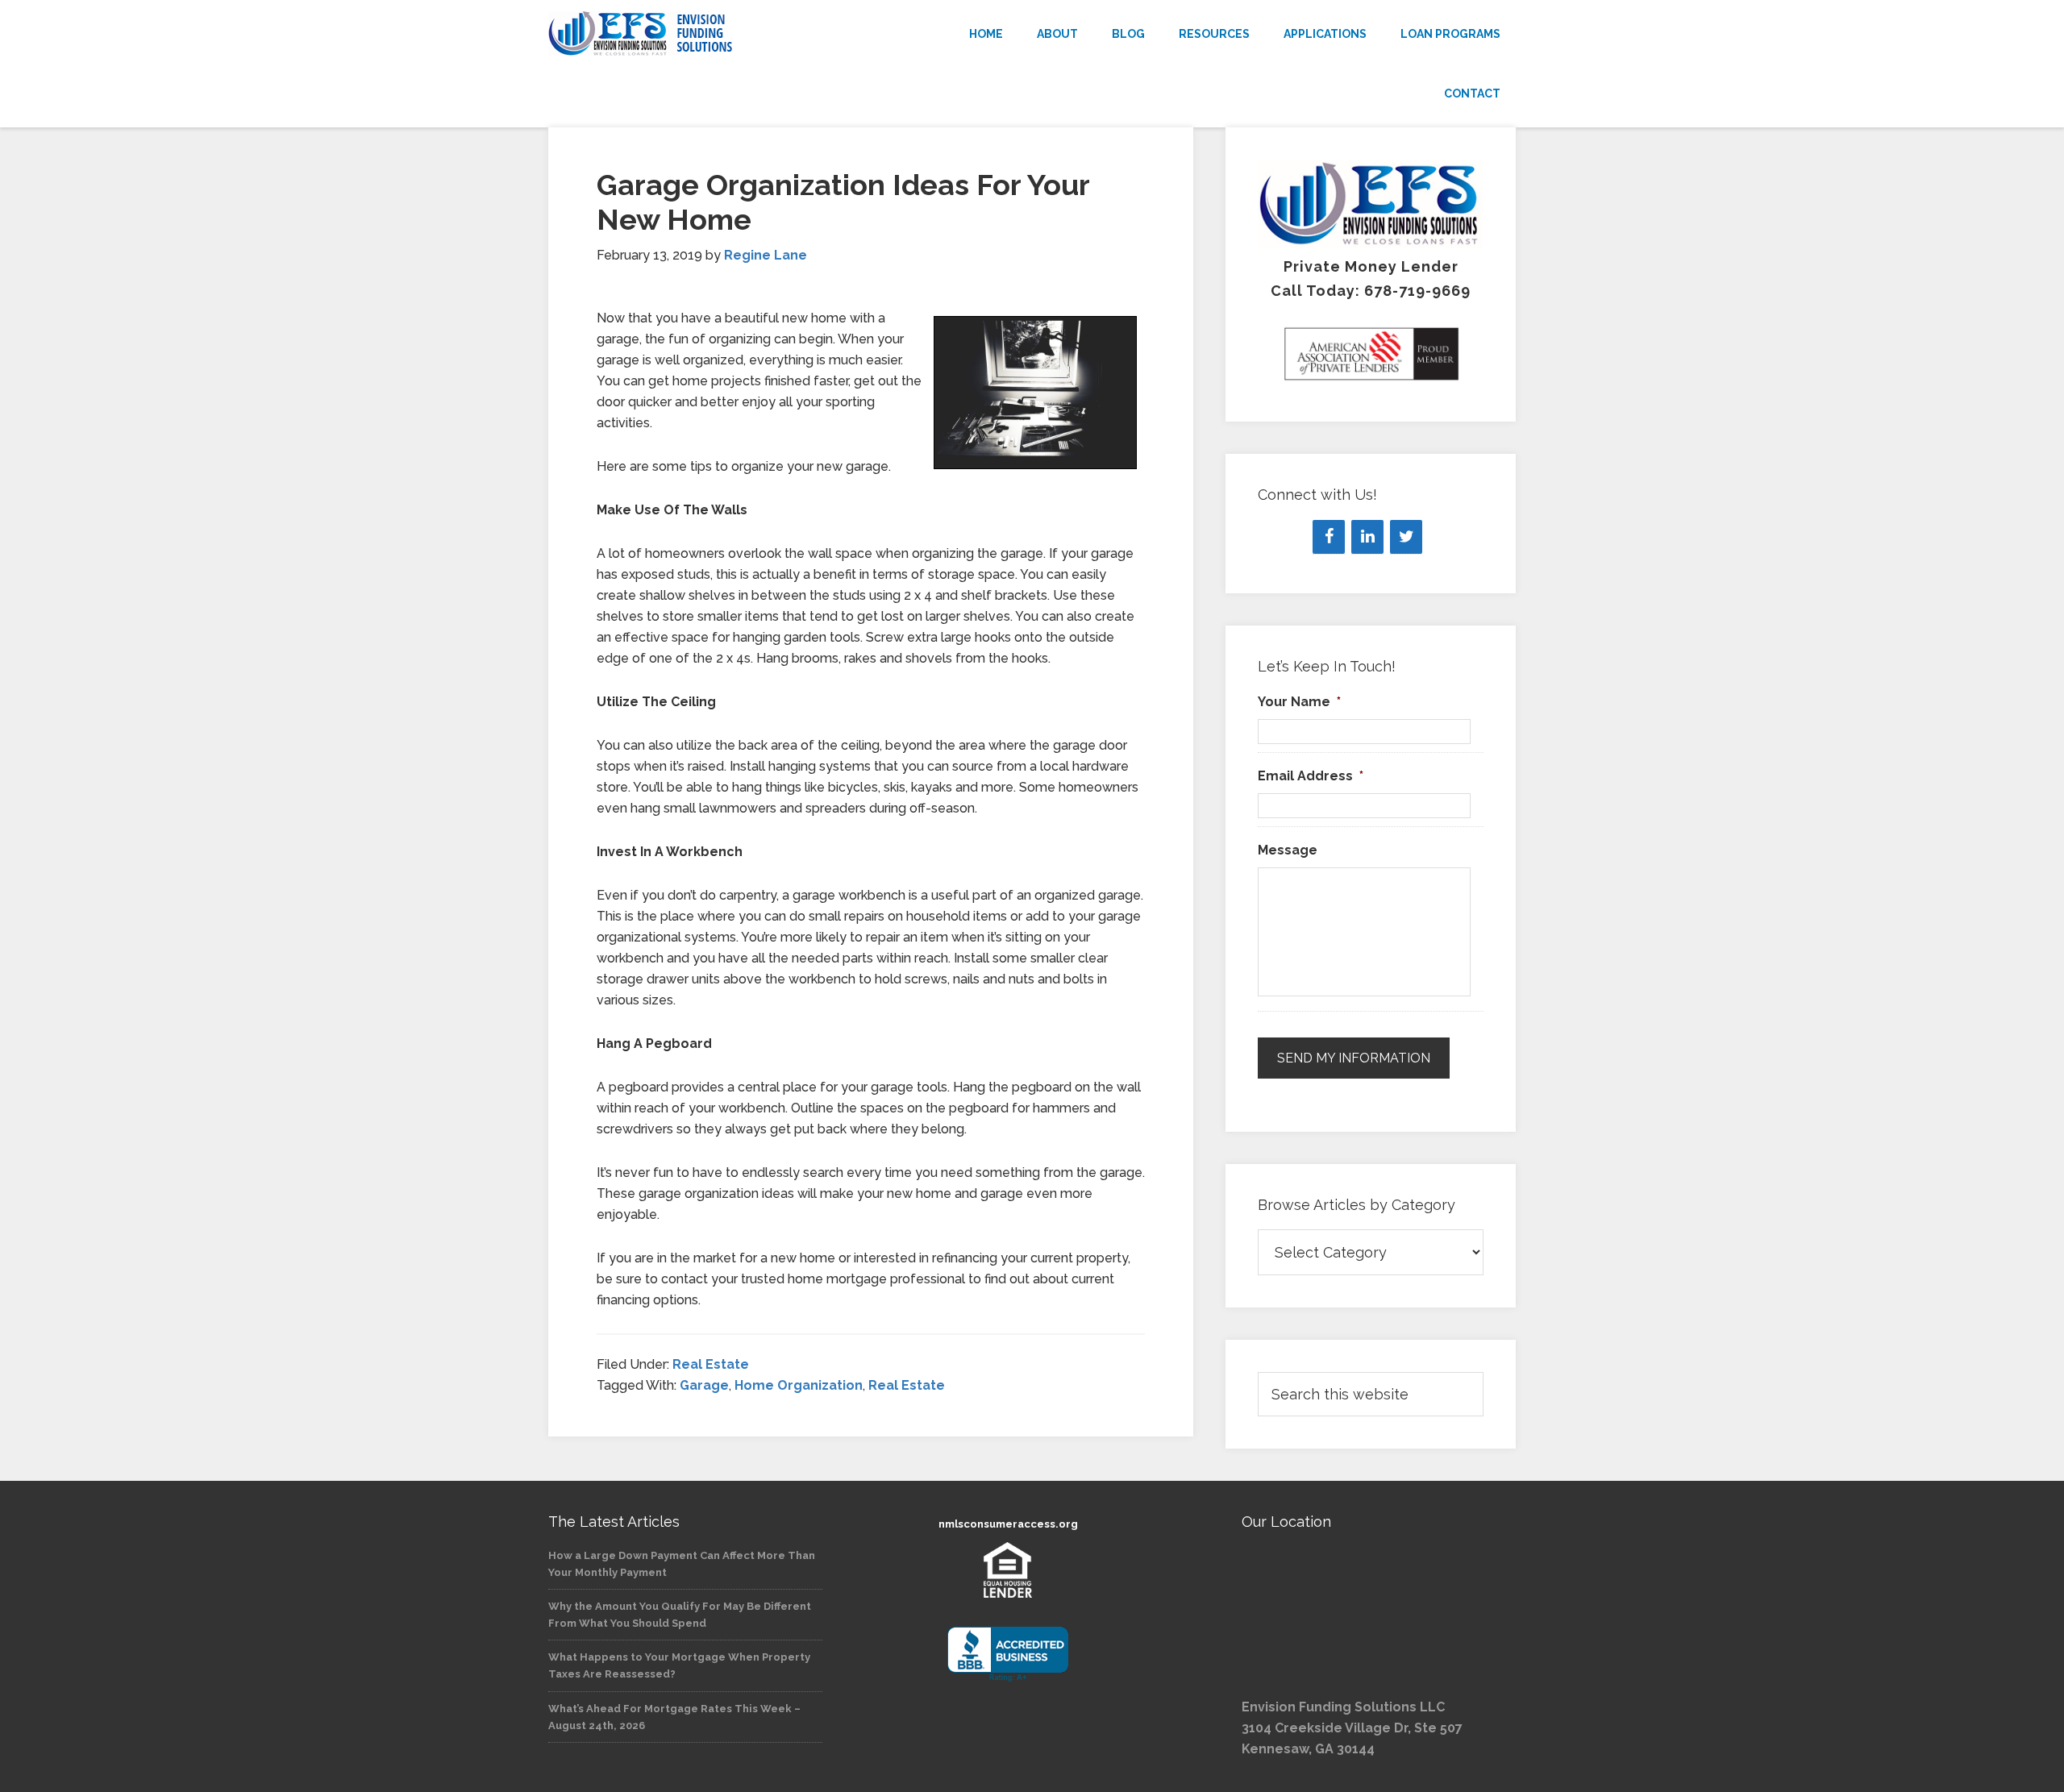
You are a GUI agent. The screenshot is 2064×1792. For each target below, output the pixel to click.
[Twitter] (1406, 537)
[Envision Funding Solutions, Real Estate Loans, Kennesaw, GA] (1008, 1655)
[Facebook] (1329, 537)
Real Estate (711, 1364)
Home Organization (799, 1385)
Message (1288, 850)
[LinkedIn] (1367, 537)
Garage (704, 1385)
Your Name (1299, 702)
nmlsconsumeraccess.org (1008, 1524)
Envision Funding (693, 34)
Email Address (1311, 776)
